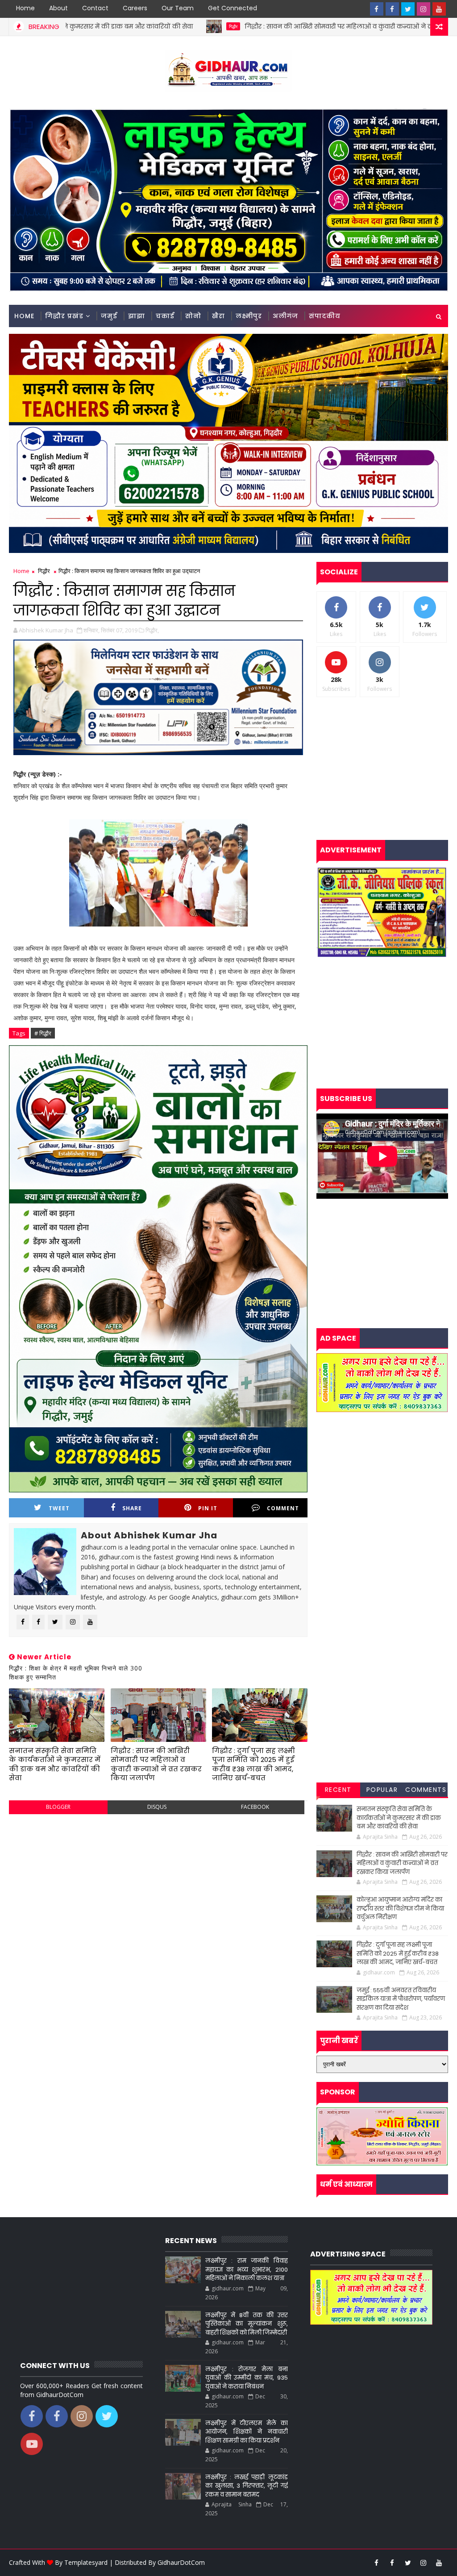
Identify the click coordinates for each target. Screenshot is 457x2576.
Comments (426, 1790)
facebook (255, 1807)
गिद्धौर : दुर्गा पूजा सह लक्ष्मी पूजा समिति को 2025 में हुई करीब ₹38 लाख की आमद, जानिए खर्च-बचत (253, 1764)
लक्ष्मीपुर (249, 316)
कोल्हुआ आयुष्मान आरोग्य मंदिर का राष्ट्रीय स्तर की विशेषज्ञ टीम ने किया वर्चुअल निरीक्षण (400, 1908)
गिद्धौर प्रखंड (64, 316)
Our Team (178, 8)
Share (132, 1508)
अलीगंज (285, 316)
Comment (283, 1508)
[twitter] (408, 9)
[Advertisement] (158, 1886)
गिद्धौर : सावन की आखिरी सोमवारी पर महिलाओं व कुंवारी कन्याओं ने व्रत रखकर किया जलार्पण (266, 26)
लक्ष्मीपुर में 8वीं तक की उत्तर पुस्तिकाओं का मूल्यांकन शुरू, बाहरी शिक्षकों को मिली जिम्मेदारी (247, 2324)
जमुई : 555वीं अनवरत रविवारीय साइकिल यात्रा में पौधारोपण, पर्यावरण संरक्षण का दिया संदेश (401, 1999)
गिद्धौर (129, 26)
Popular (382, 1790)
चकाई (165, 316)
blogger (58, 1807)
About (58, 8)
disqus (157, 1807)
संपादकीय (325, 316)
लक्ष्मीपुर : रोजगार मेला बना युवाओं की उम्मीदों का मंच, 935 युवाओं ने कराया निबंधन (247, 2378)
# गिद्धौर (43, 1033)
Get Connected (233, 8)
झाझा (137, 316)
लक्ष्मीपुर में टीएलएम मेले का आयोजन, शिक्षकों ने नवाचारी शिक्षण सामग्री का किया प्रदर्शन (247, 2432)
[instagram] (424, 9)
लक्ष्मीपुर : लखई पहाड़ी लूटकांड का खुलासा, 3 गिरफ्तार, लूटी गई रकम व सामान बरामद (247, 2486)
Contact (95, 8)
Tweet (59, 1508)
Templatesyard (86, 2562)
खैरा (218, 316)
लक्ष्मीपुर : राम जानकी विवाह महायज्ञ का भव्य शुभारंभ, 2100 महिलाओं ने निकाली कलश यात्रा (247, 2269)
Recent (338, 1790)
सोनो (193, 316)
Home (25, 8)
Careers (135, 8)
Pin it (208, 1508)
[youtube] (439, 9)
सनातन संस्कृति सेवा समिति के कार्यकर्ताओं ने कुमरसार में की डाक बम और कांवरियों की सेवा (55, 1764)
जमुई (109, 316)
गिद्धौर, (152, 630)
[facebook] (377, 9)
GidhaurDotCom (181, 2562)
